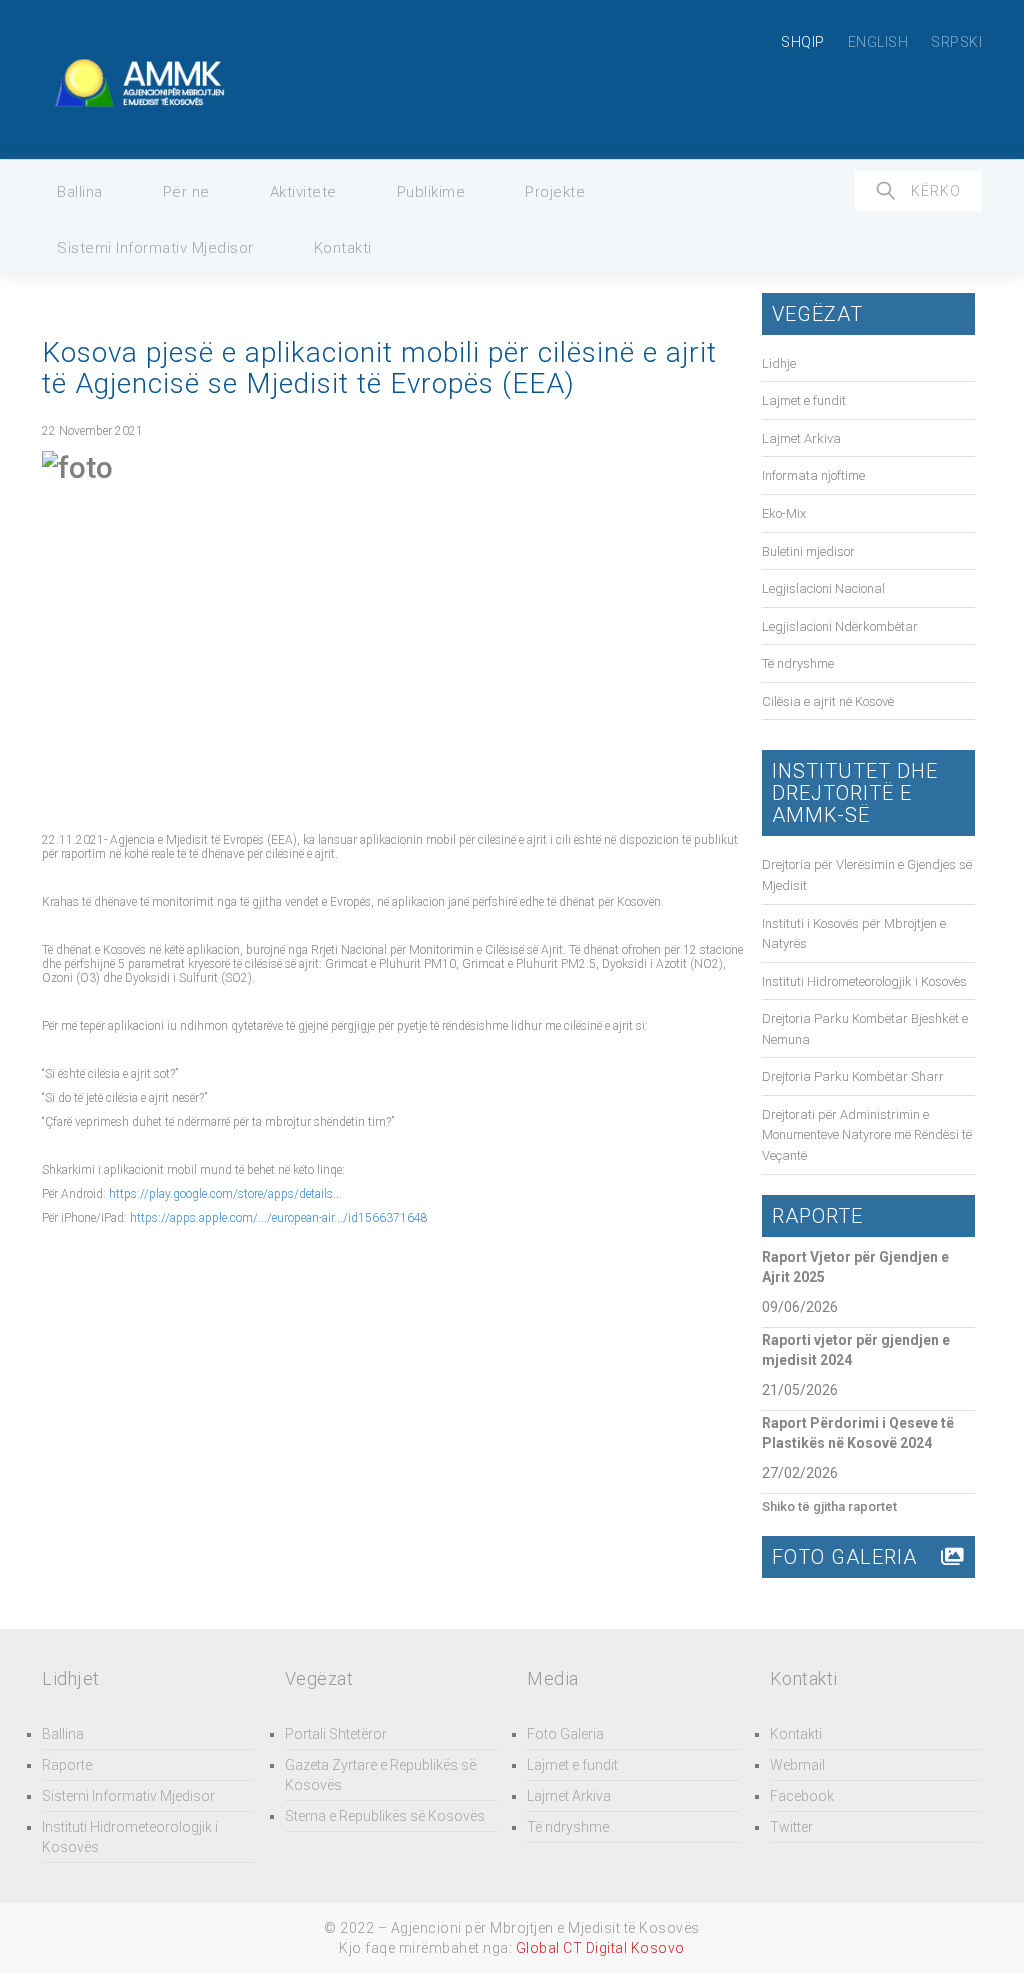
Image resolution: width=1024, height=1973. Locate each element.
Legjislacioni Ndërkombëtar (840, 626)
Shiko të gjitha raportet (829, 1506)
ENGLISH (878, 42)
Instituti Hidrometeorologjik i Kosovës (864, 981)
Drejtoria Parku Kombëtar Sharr (853, 1076)
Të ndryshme (798, 663)
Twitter (791, 1827)
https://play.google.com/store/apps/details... (225, 1194)
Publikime (431, 192)
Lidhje (779, 363)
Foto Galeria (565, 1734)
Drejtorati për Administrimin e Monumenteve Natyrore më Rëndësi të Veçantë (867, 1135)
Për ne (186, 192)
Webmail (797, 1765)
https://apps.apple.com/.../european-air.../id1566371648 (279, 1218)
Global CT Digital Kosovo (600, 1948)
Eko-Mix (784, 513)
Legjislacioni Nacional (823, 588)
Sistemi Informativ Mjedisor (155, 248)
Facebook (802, 1796)
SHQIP (803, 42)
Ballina (80, 192)
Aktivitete (303, 192)
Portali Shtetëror (336, 1734)
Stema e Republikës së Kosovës (385, 1816)
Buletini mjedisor (808, 551)
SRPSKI (956, 42)
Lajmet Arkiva (801, 438)
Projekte (555, 192)
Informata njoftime (813, 475)
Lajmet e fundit (804, 400)
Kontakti (343, 248)
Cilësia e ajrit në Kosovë (828, 701)
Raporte (67, 1765)
